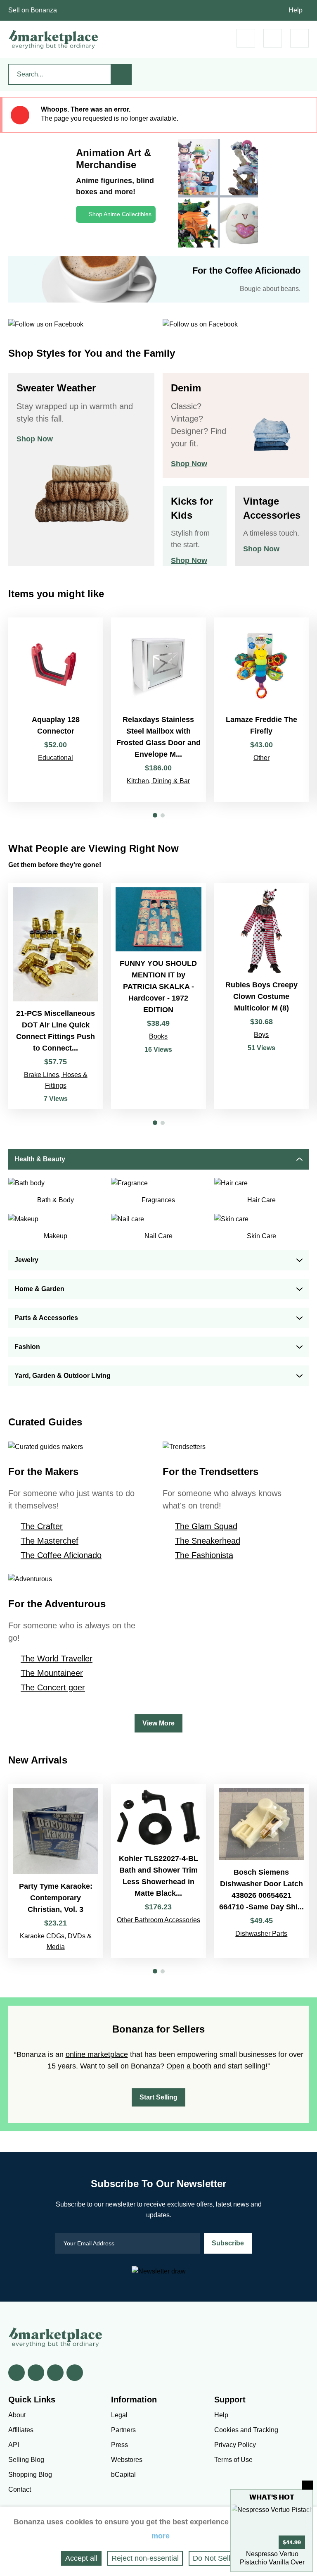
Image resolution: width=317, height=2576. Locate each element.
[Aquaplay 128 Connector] (56, 710)
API (14, 2445)
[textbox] (60, 74)
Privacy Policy (235, 2445)
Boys (261, 1035)
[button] (155, 815)
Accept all (81, 2558)
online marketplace (97, 2054)
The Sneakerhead (208, 1541)
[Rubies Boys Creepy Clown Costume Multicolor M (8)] (261, 996)
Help (296, 10)
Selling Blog (26, 2460)
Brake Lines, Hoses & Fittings (56, 1080)
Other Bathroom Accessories (158, 1920)
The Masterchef (50, 1541)
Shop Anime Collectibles (120, 214)
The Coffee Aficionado (61, 1555)
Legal (119, 2415)
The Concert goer (53, 1687)
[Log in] (273, 38)
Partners (123, 2430)
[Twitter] (36, 2373)
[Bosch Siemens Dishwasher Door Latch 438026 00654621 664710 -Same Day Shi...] (261, 1871)
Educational (56, 758)
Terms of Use (233, 2460)
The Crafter (42, 1526)
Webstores (127, 2460)
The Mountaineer (52, 1673)
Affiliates (21, 2430)
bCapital (123, 2475)
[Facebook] (17, 2373)
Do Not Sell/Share (222, 2558)
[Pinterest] (55, 2373)
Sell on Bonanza (33, 10)
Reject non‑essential (145, 2558)
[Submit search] (121, 74)
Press (119, 2445)
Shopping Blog (30, 2475)
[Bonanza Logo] (54, 39)
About (17, 2415)
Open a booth (189, 2066)
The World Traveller (57, 1659)
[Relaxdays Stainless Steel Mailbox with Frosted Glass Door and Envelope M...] (158, 710)
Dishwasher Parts (261, 1934)
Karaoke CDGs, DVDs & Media (56, 1941)
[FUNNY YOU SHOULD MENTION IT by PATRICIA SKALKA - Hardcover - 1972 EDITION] (158, 996)
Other (261, 758)
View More (158, 1723)
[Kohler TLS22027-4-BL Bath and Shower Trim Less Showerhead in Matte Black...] (158, 1871)
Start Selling (158, 2097)
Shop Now (35, 439)
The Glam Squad (206, 1526)
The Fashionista (204, 1555)
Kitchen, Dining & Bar (158, 781)
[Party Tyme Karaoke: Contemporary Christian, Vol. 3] (56, 1871)
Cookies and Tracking (246, 2430)
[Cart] (246, 38)
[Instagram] (75, 2373)
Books (158, 1036)
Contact (20, 2489)
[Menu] (299, 38)
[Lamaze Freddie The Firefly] (261, 710)
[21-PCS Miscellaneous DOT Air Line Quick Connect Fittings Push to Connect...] (56, 996)
